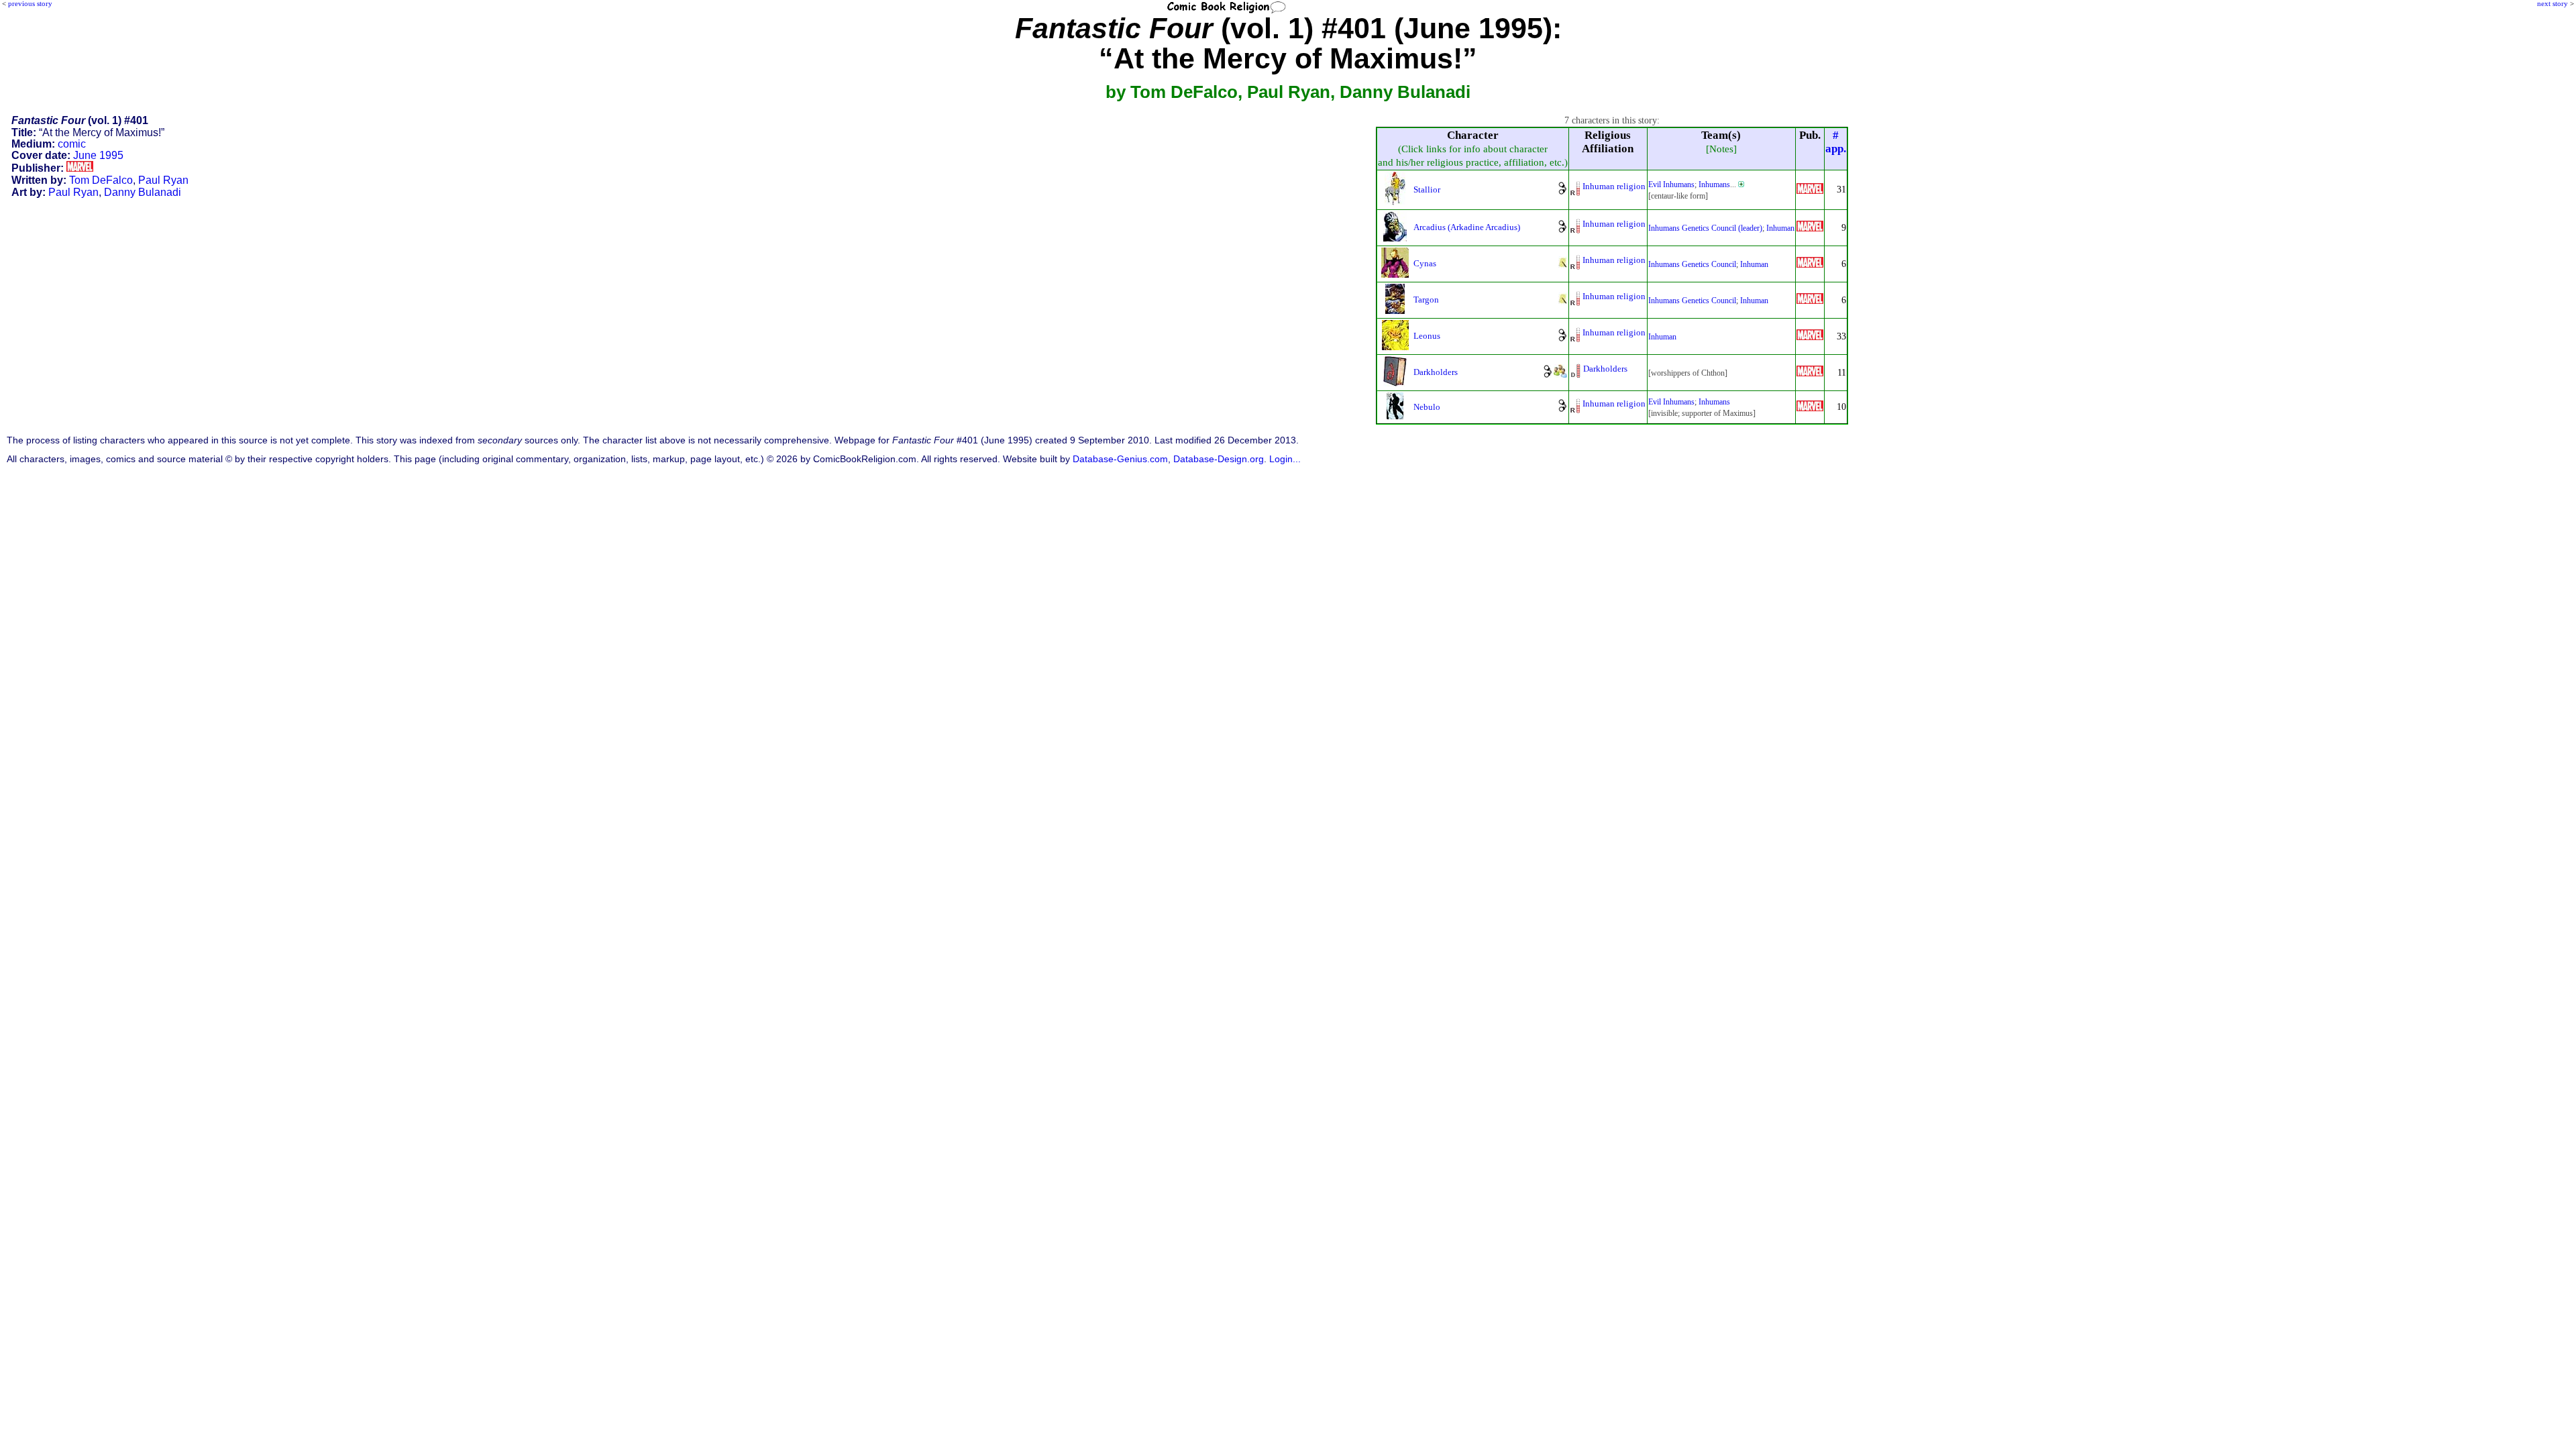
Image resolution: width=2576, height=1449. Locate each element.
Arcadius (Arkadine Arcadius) (1467, 227)
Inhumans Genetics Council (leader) (1705, 228)
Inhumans (1714, 184)
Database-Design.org (1219, 459)
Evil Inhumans (1671, 184)
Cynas (1425, 263)
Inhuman (1780, 228)
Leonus (1427, 336)
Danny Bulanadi (143, 192)
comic (72, 144)
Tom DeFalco (101, 180)
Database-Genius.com (1120, 459)
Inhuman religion (1614, 186)
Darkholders (1436, 372)
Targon (1426, 300)
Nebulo (1427, 407)
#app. (1836, 142)
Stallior (1427, 190)
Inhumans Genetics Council (1692, 264)
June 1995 (98, 155)
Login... (1285, 459)
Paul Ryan (163, 180)
